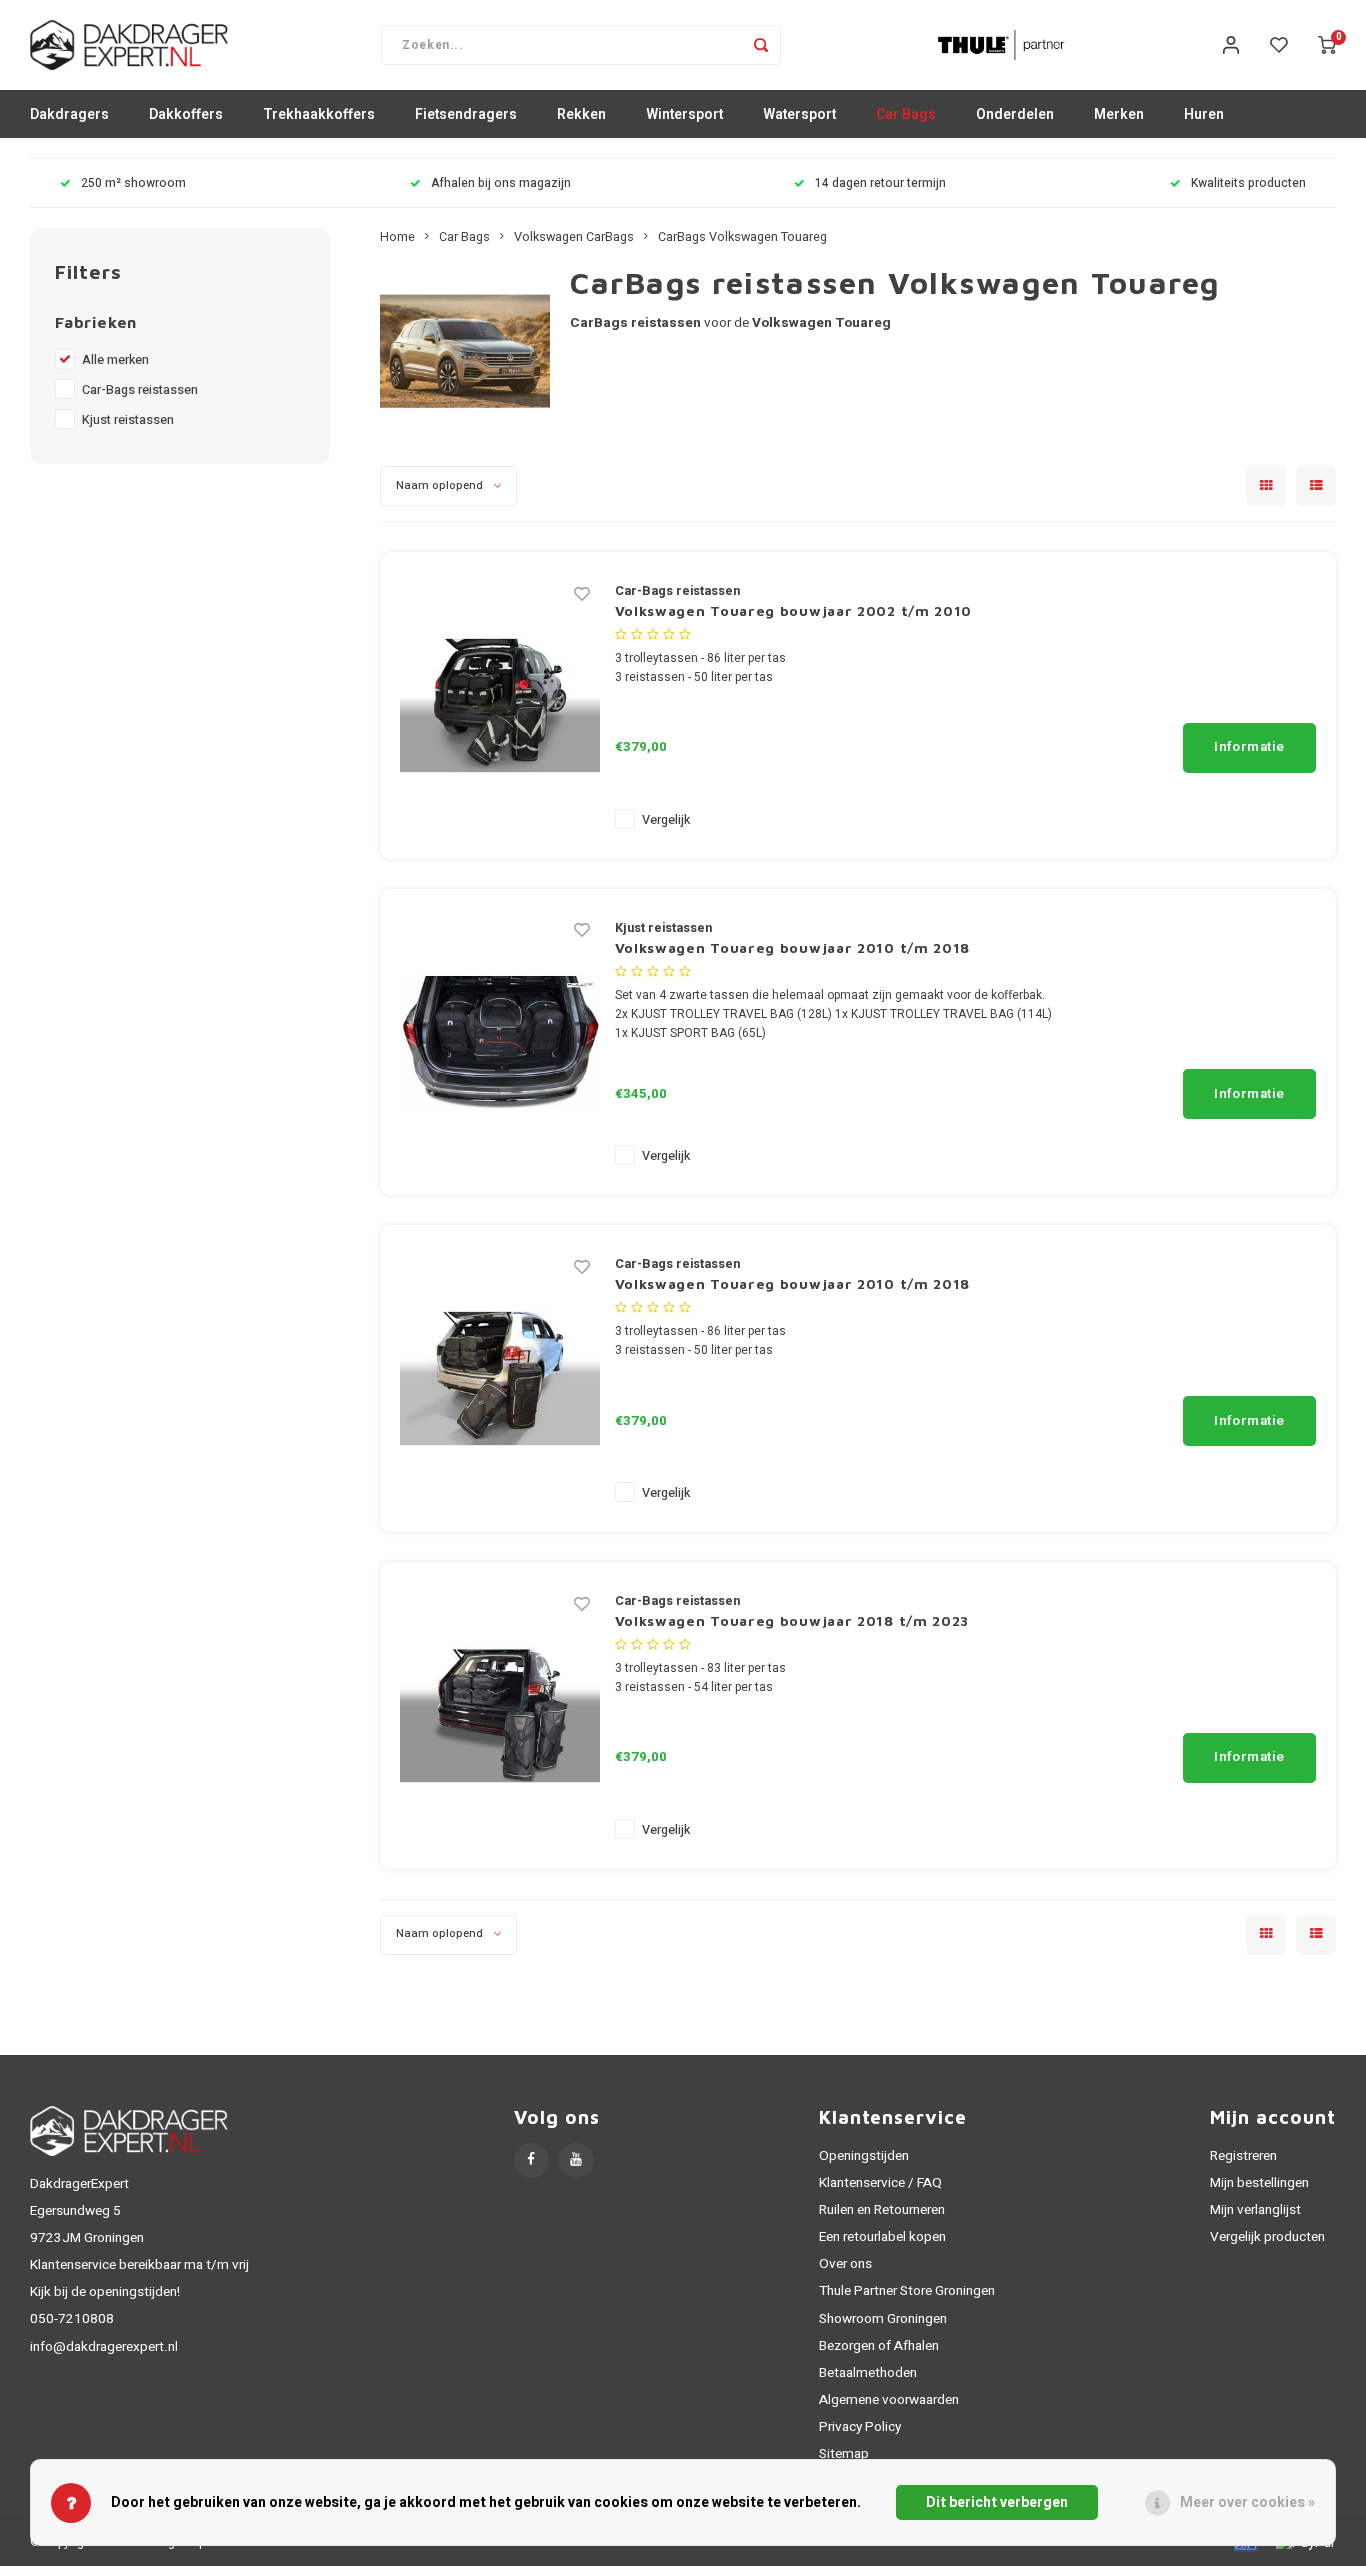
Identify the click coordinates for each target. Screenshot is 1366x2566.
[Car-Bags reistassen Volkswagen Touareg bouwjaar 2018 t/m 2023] (500, 1714)
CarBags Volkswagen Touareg (742, 237)
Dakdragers (69, 114)
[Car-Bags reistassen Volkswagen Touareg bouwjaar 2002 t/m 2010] (500, 704)
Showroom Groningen (883, 2319)
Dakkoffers (186, 114)
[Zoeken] (761, 45)
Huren (1204, 114)
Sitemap (844, 2454)
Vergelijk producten (1267, 2237)
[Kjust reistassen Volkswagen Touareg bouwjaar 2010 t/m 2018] (500, 1041)
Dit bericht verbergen (997, 2502)
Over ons (845, 2264)
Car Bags (906, 114)
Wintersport (684, 114)
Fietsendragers (466, 114)
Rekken (581, 114)
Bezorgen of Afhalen (879, 2346)
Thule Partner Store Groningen (907, 2291)
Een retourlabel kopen (882, 2237)
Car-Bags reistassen (140, 390)
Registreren (1243, 2156)
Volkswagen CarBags (574, 237)
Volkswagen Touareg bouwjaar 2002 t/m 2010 (794, 610)
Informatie (1249, 747)
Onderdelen (1015, 114)
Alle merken (115, 360)
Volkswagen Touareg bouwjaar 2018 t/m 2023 (792, 1620)
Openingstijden (864, 2156)
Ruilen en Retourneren (882, 2210)
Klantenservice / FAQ (880, 2183)
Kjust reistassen (128, 420)
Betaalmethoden (868, 2373)
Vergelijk (666, 820)
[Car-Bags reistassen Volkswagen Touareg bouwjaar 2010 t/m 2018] (500, 1377)
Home (397, 237)
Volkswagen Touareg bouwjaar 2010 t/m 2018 (793, 947)
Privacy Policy (860, 2427)
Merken (1119, 114)
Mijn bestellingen (1259, 2183)
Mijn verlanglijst (1255, 2210)
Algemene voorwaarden (889, 2400)
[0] (1327, 45)
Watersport (799, 114)
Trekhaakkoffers (319, 114)
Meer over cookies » (1247, 2502)
